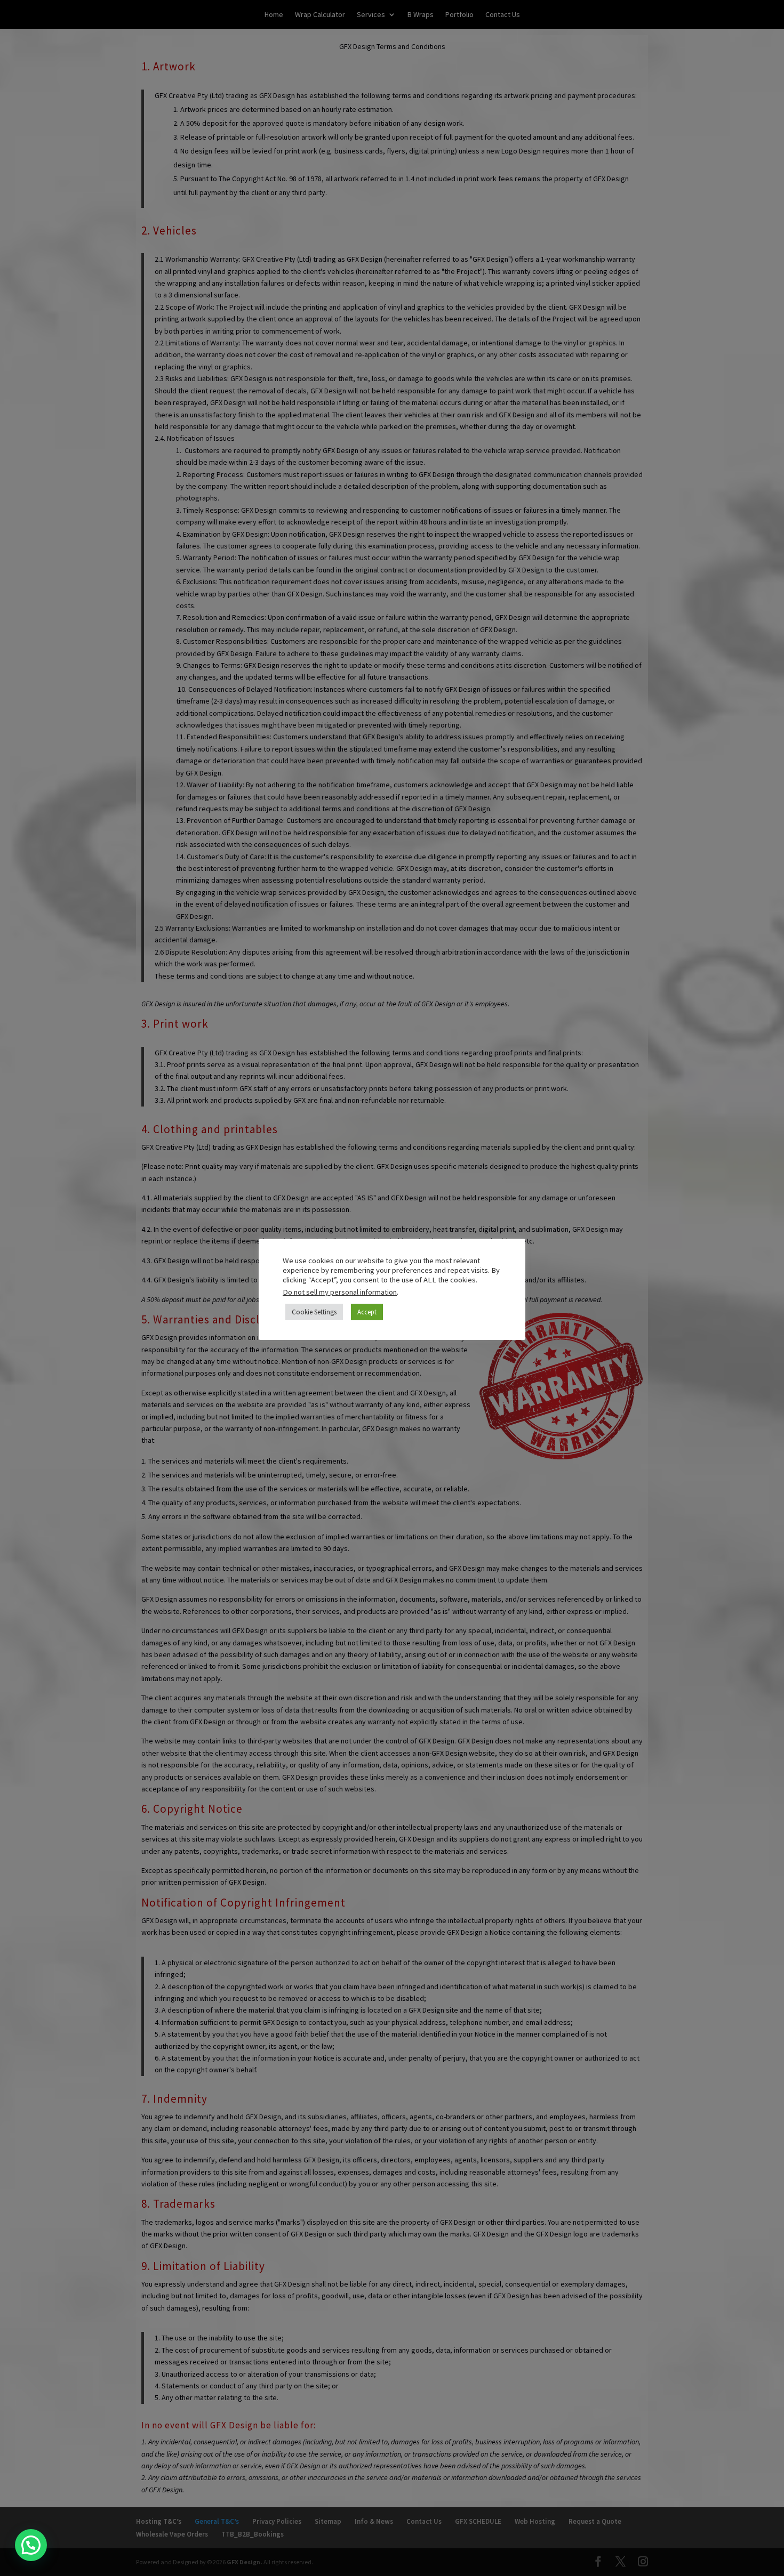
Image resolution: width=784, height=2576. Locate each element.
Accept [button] (367, 1312)
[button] (31, 2545)
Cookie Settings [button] (314, 1312)
